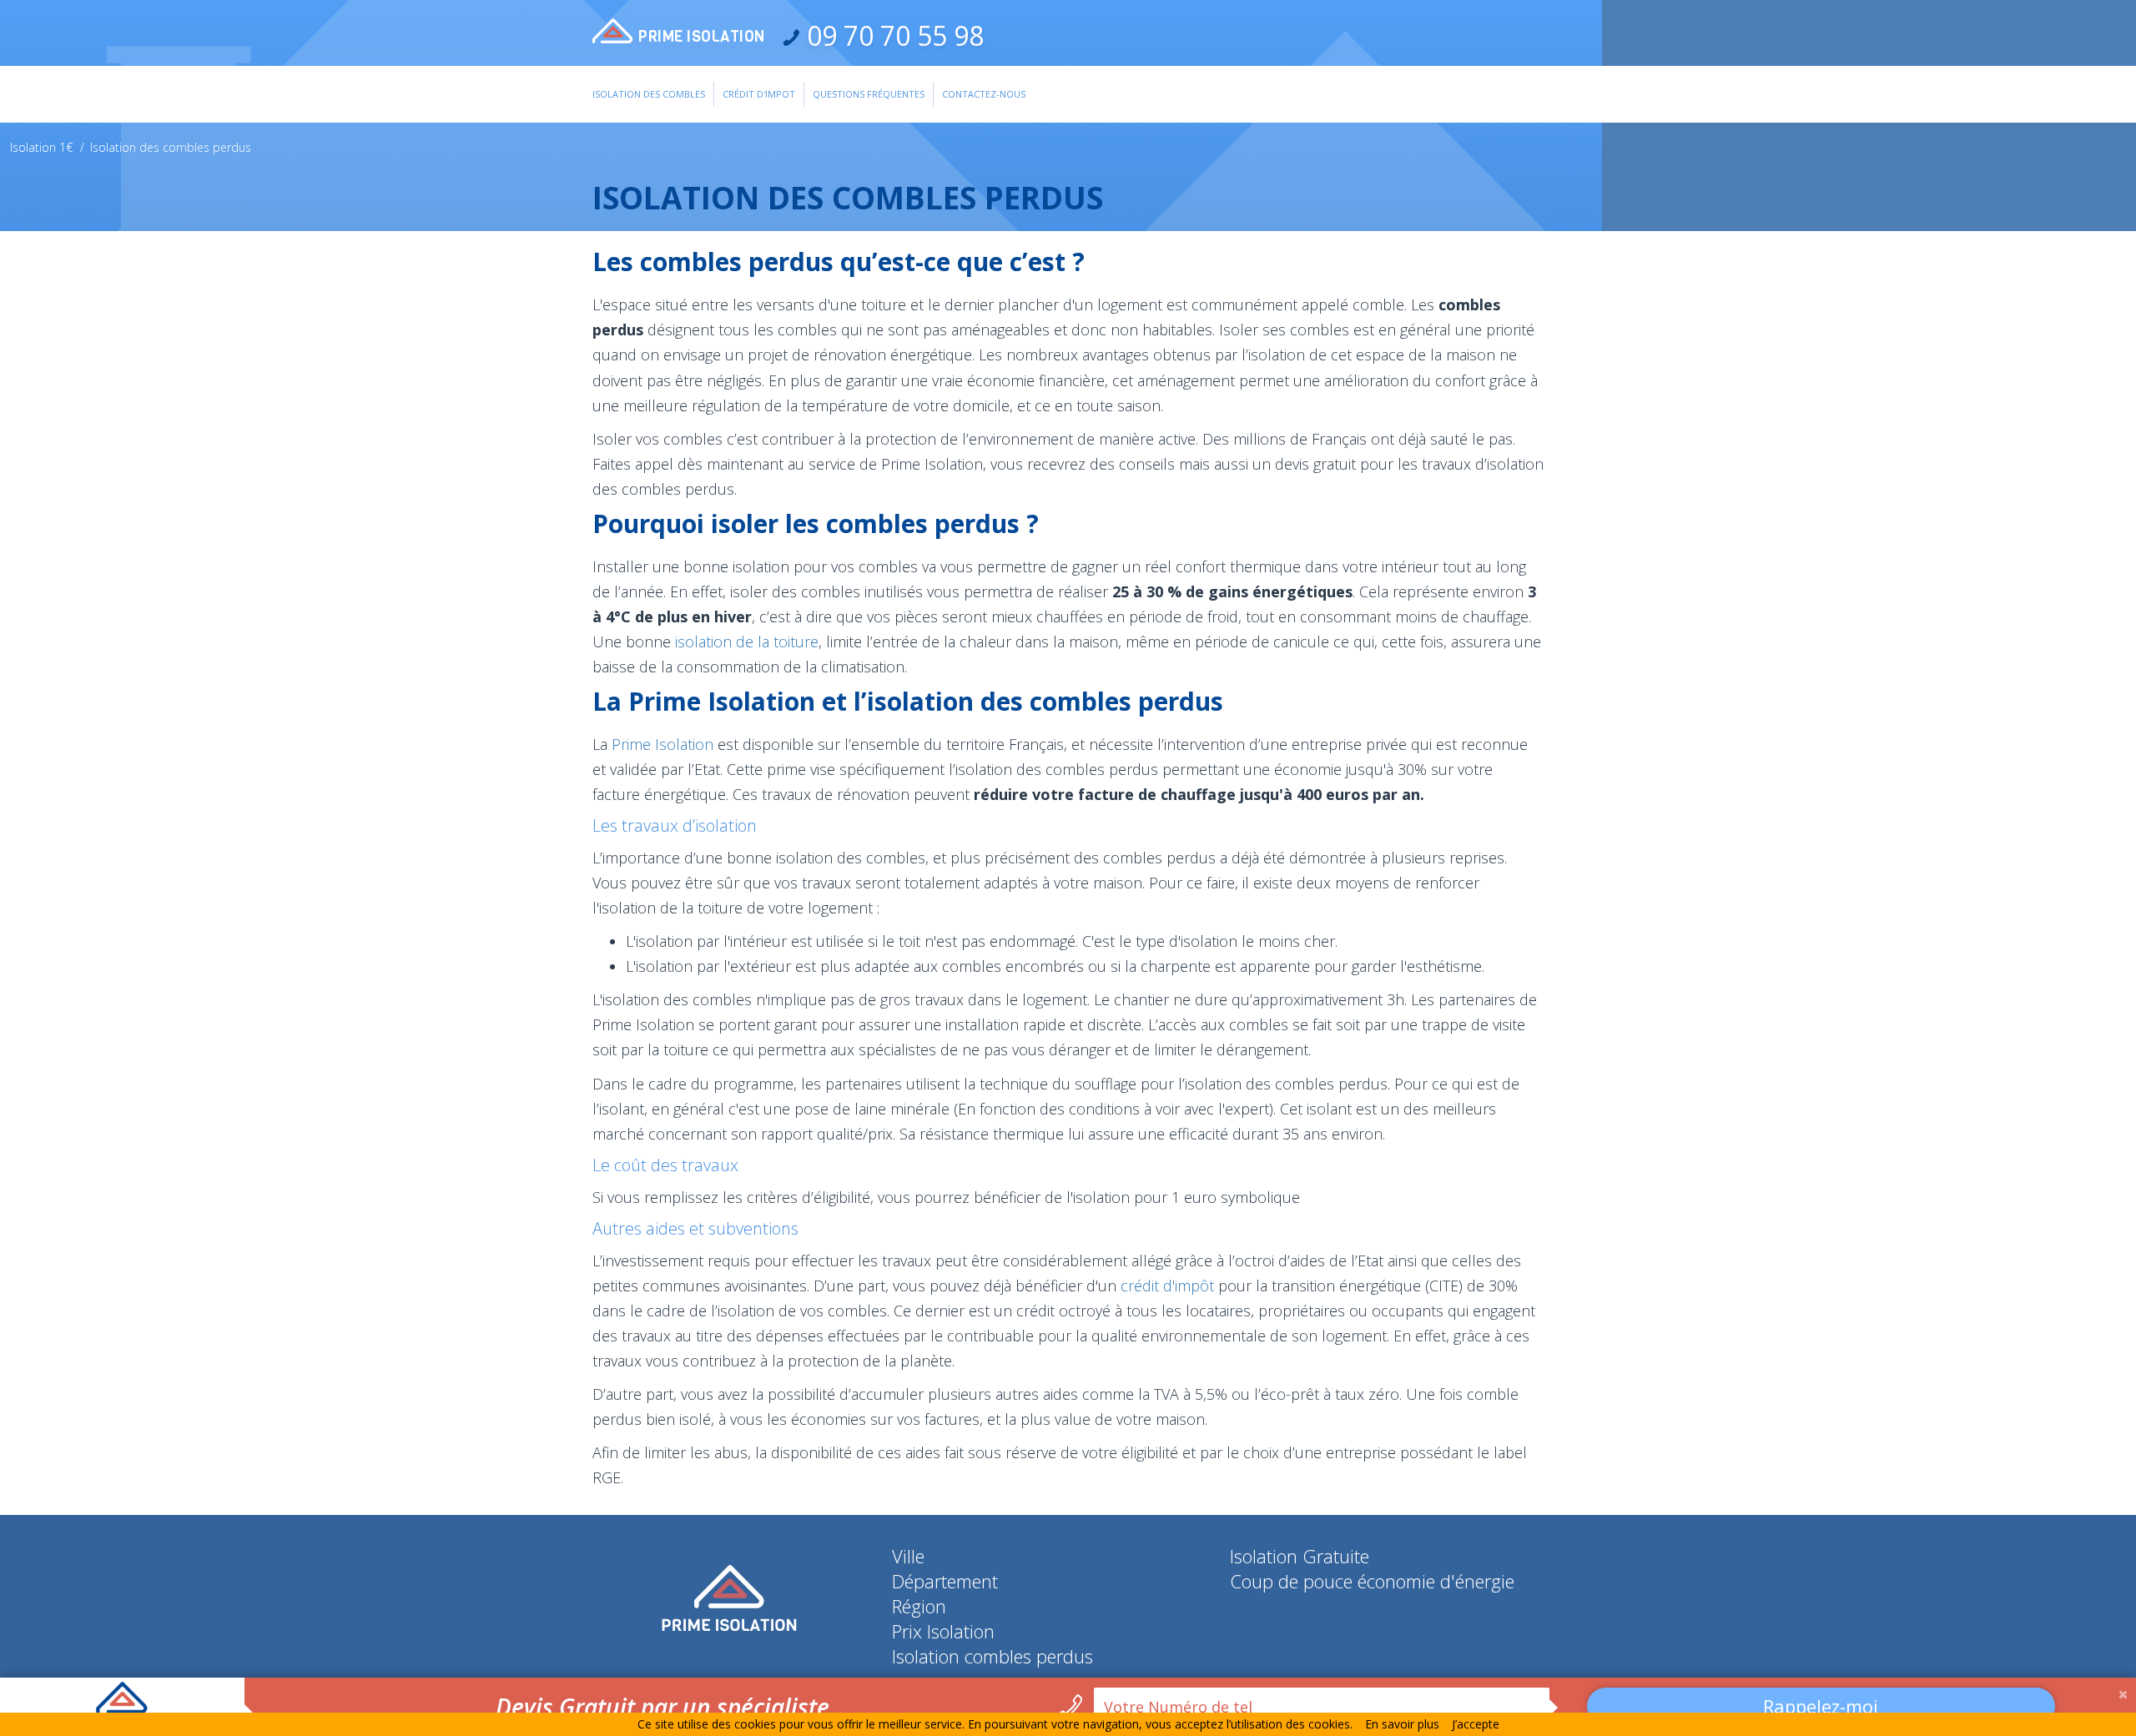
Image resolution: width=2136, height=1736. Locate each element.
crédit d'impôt (1167, 1286)
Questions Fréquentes (869, 94)
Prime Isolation (662, 744)
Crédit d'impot (759, 94)
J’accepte (1476, 1724)
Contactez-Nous (984, 94)
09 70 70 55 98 (892, 35)
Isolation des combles (649, 94)
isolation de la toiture (747, 642)
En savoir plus (1402, 1724)
